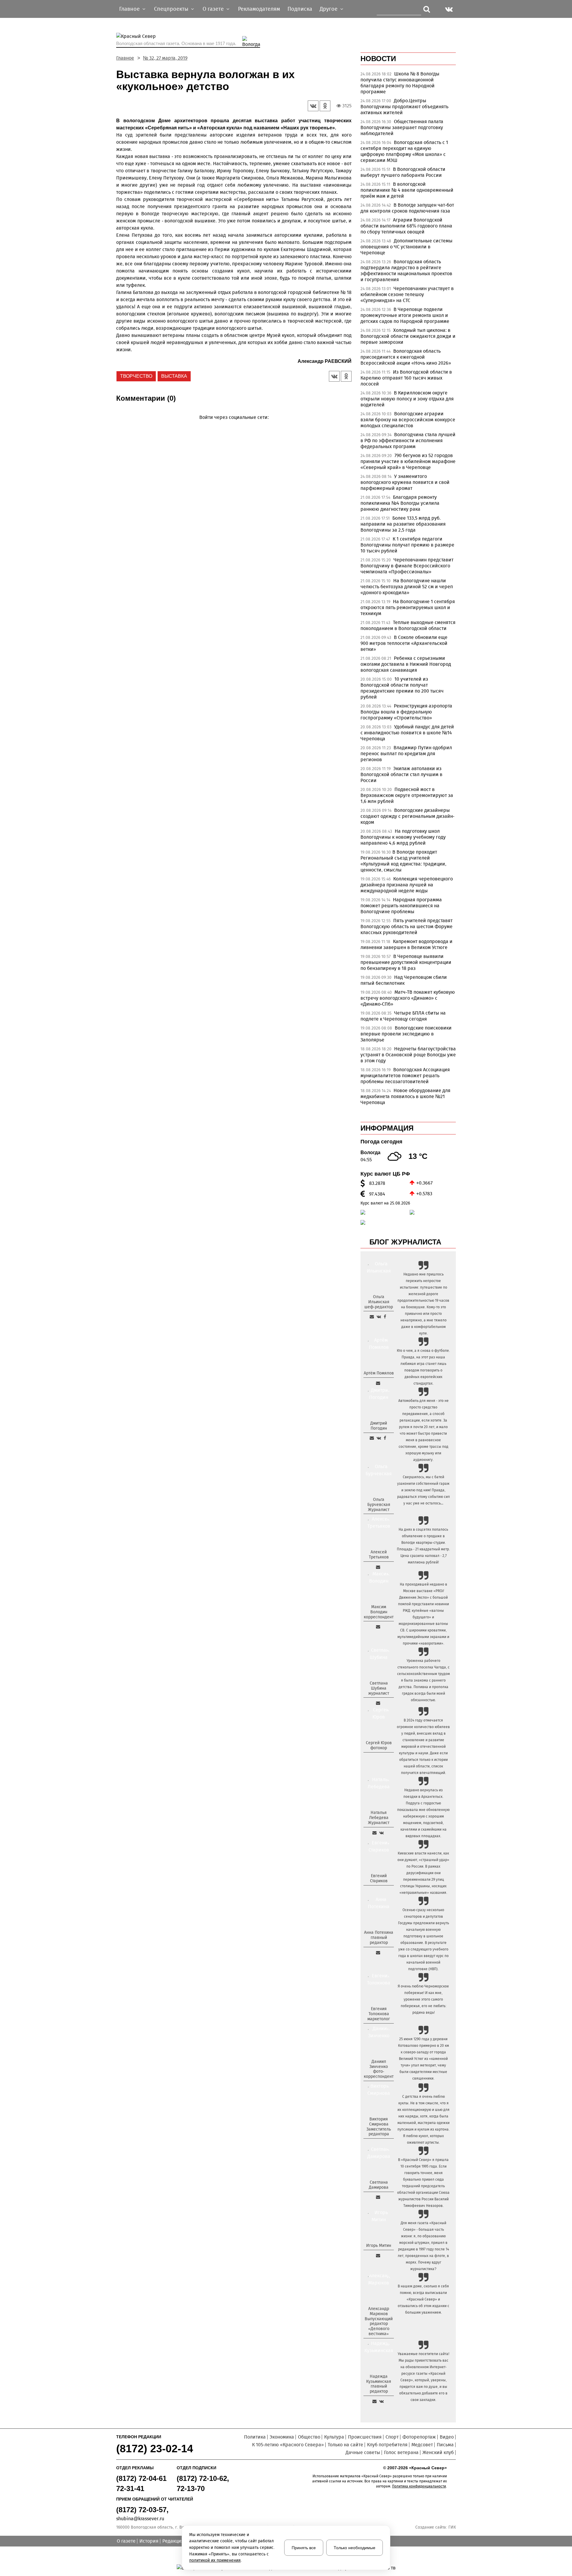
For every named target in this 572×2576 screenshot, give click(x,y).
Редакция (173, 2541)
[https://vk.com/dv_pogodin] (379, 1438)
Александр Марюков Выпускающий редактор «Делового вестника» (379, 2321)
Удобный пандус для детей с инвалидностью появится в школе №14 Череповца (407, 733)
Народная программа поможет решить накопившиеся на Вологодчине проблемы (401, 906)
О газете (126, 2541)
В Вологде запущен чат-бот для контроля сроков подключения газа (407, 208)
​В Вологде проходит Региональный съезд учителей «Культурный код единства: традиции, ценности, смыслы (403, 861)
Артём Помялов (379, 1373)
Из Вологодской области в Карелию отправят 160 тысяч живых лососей (406, 378)
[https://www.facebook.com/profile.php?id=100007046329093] (385, 1317)
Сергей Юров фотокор (379, 1745)
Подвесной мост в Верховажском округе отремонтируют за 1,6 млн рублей (407, 795)
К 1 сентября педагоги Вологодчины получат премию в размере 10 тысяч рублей (407, 545)
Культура (334, 2437)
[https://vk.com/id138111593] (379, 1317)
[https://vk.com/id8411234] (381, 1833)
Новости (378, 59)
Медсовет (422, 2445)
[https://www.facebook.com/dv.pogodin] (385, 1438)
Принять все (304, 2548)
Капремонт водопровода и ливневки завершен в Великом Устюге (407, 944)
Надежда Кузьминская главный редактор (379, 2384)
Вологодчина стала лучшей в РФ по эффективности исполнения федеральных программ (408, 441)
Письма (445, 2445)
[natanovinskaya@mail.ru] (374, 1833)
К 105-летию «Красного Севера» (288, 2445)
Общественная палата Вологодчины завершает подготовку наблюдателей (402, 127)
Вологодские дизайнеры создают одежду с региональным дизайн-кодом (407, 816)
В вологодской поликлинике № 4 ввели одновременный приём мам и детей (407, 190)
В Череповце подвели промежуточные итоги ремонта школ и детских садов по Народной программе (405, 315)
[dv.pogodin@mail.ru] (372, 1438)
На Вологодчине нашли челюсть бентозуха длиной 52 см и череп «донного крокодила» (407, 587)
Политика (255, 2437)
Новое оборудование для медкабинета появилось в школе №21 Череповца (405, 1096)
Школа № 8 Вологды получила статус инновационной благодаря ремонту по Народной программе (400, 83)
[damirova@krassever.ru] (378, 2197)
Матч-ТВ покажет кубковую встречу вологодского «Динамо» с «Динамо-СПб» (408, 998)
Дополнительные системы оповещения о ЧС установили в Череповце (407, 247)
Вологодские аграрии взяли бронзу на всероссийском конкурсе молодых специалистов (408, 420)
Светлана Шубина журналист (379, 1688)
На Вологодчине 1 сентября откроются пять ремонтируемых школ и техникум (408, 607)
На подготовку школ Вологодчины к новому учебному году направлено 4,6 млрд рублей (403, 837)
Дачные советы (363, 2452)
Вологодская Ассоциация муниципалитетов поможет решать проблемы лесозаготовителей (405, 1076)
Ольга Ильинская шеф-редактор (379, 1302)
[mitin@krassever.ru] (378, 2255)
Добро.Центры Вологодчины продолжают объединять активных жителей (404, 107)
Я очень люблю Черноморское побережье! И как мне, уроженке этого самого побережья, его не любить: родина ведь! (423, 1999)
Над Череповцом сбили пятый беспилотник (404, 980)
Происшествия (365, 2437)
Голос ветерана (401, 2452)
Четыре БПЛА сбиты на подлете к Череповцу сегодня (403, 1016)
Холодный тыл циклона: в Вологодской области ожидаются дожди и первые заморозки (408, 336)
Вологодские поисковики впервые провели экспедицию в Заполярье (406, 1034)
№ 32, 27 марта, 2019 (165, 58)
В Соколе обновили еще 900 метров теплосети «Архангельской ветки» (404, 643)
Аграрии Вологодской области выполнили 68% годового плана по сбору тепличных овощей (406, 226)
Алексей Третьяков (379, 1555)
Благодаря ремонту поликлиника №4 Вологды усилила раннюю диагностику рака (400, 503)
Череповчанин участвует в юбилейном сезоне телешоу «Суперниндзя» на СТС (407, 294)
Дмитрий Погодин (379, 1426)
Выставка (174, 376)
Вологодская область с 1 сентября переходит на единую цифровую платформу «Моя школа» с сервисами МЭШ (404, 151)
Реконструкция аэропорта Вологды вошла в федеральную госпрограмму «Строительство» (406, 712)
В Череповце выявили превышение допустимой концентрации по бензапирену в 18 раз (406, 962)
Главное (125, 58)
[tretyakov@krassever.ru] (378, 1567)
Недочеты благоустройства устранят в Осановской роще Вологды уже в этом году (408, 1055)
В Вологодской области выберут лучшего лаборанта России (403, 172)
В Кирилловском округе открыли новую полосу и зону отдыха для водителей (407, 399)
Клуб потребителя (387, 2445)
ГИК (452, 2527)
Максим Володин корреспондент (379, 1612)
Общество (309, 2437)
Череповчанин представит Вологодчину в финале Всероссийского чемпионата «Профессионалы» (407, 566)
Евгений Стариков (379, 1878)
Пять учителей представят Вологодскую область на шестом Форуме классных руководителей (407, 926)
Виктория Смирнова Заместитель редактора (379, 2127)
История (149, 2541)
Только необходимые (355, 2548)
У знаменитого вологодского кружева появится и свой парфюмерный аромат (405, 482)
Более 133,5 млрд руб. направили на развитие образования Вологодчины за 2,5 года (403, 524)
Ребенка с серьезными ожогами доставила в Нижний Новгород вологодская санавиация (406, 664)
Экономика (282, 2437)
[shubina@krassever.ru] (378, 1703)
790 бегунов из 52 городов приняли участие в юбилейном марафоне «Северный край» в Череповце (408, 461)
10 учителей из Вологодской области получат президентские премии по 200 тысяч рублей (402, 688)
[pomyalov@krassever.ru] (378, 1383)
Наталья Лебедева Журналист (379, 1818)
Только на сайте (345, 2445)
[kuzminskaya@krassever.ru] (374, 2401)
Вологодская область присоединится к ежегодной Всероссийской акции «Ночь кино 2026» (406, 357)
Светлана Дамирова (379, 2185)
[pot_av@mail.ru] (378, 1953)
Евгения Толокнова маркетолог (379, 2014)
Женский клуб (438, 2452)
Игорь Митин (379, 2246)
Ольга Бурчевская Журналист (379, 1505)
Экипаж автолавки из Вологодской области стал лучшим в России (401, 774)
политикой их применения (215, 2560)
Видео (447, 2437)
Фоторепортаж (419, 2437)
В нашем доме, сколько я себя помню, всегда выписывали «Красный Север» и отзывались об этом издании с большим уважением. (423, 2299)
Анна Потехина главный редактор (379, 1938)
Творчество (136, 376)
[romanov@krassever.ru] (378, 1627)
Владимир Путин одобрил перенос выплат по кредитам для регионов (406, 754)
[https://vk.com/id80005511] (381, 2401)
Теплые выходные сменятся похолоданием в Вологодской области (408, 625)
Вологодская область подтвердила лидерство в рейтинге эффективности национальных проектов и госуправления (406, 271)
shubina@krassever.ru (140, 2519)
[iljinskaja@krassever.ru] (372, 1317)
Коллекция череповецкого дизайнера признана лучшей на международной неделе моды (407, 885)
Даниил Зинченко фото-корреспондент (379, 2069)
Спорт (392, 2437)
